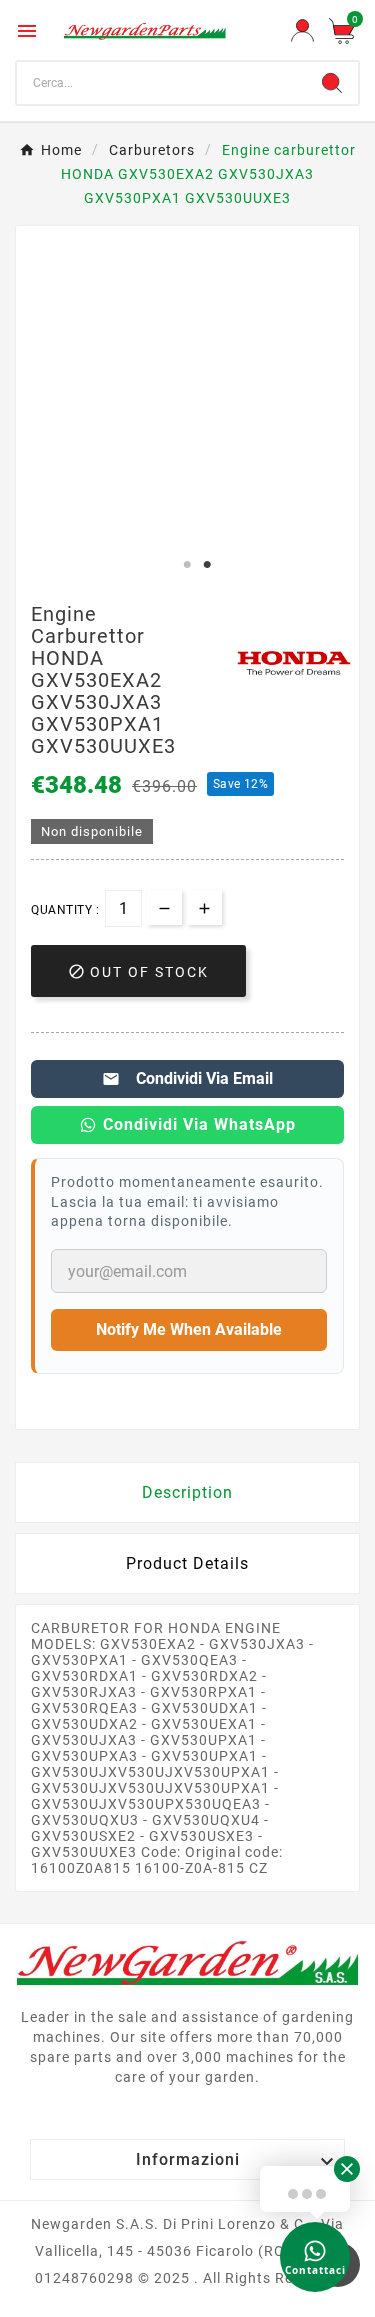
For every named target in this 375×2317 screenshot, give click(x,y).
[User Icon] (302, 30)
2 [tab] (208, 565)
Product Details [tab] (187, 1563)
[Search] (332, 83)
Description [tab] (187, 1492)
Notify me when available (189, 1329)
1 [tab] (188, 565)
